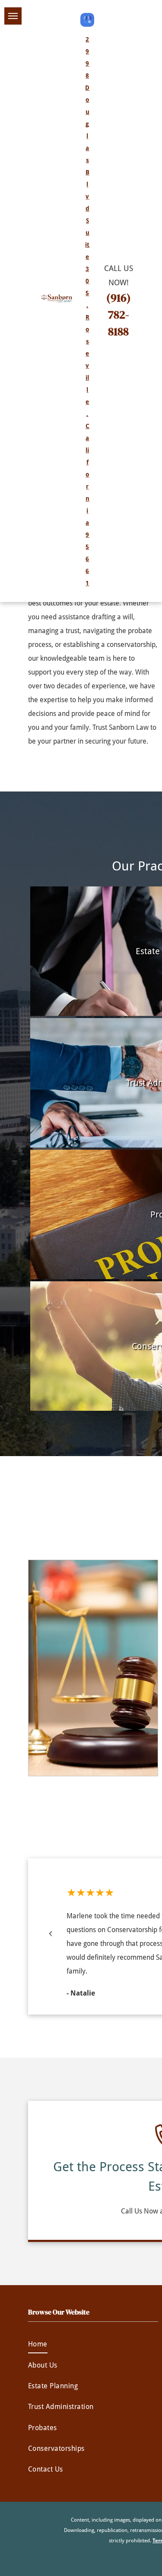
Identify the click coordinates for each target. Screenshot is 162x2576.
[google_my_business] (87, 21)
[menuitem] (93, 2344)
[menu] (13, 16)
